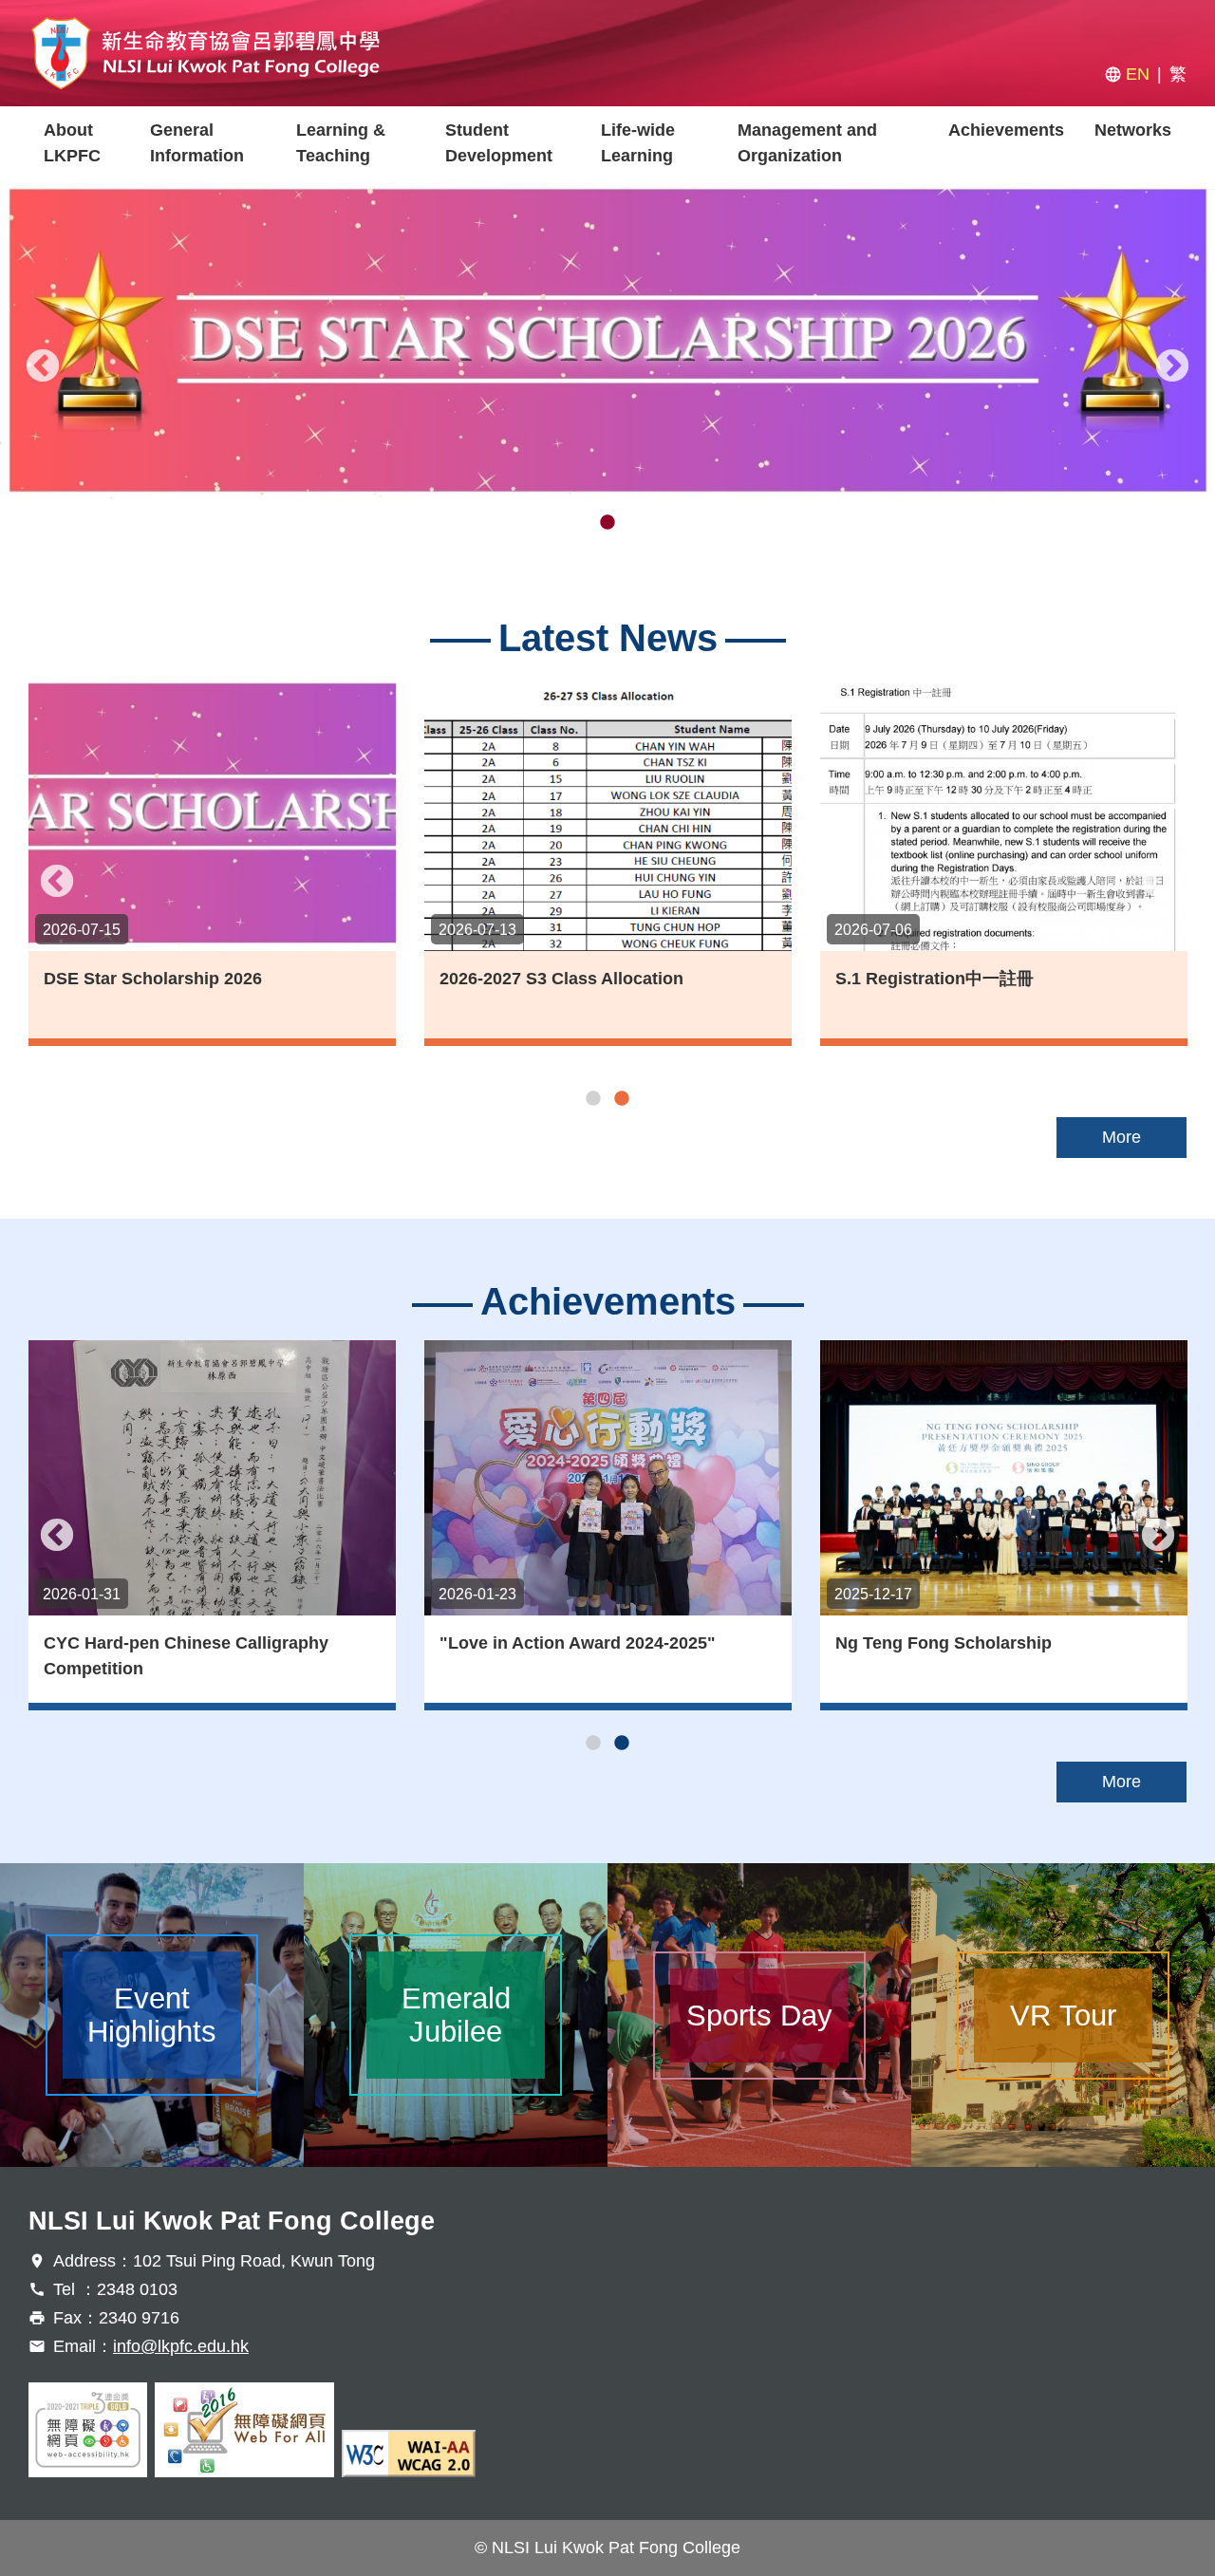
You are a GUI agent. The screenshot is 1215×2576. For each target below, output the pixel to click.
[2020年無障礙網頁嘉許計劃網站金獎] (88, 2430)
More (1122, 1137)
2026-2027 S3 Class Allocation (561, 979)
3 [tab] (636, 523)
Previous (43, 367)
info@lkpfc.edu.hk (181, 2346)
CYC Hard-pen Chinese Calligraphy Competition (186, 1656)
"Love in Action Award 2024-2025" (578, 1643)
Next (1172, 367)
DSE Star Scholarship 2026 (153, 979)
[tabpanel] (607, 341)
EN (1138, 74)
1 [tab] (579, 523)
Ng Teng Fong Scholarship (944, 1643)
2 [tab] (607, 523)
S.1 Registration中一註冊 (935, 979)
